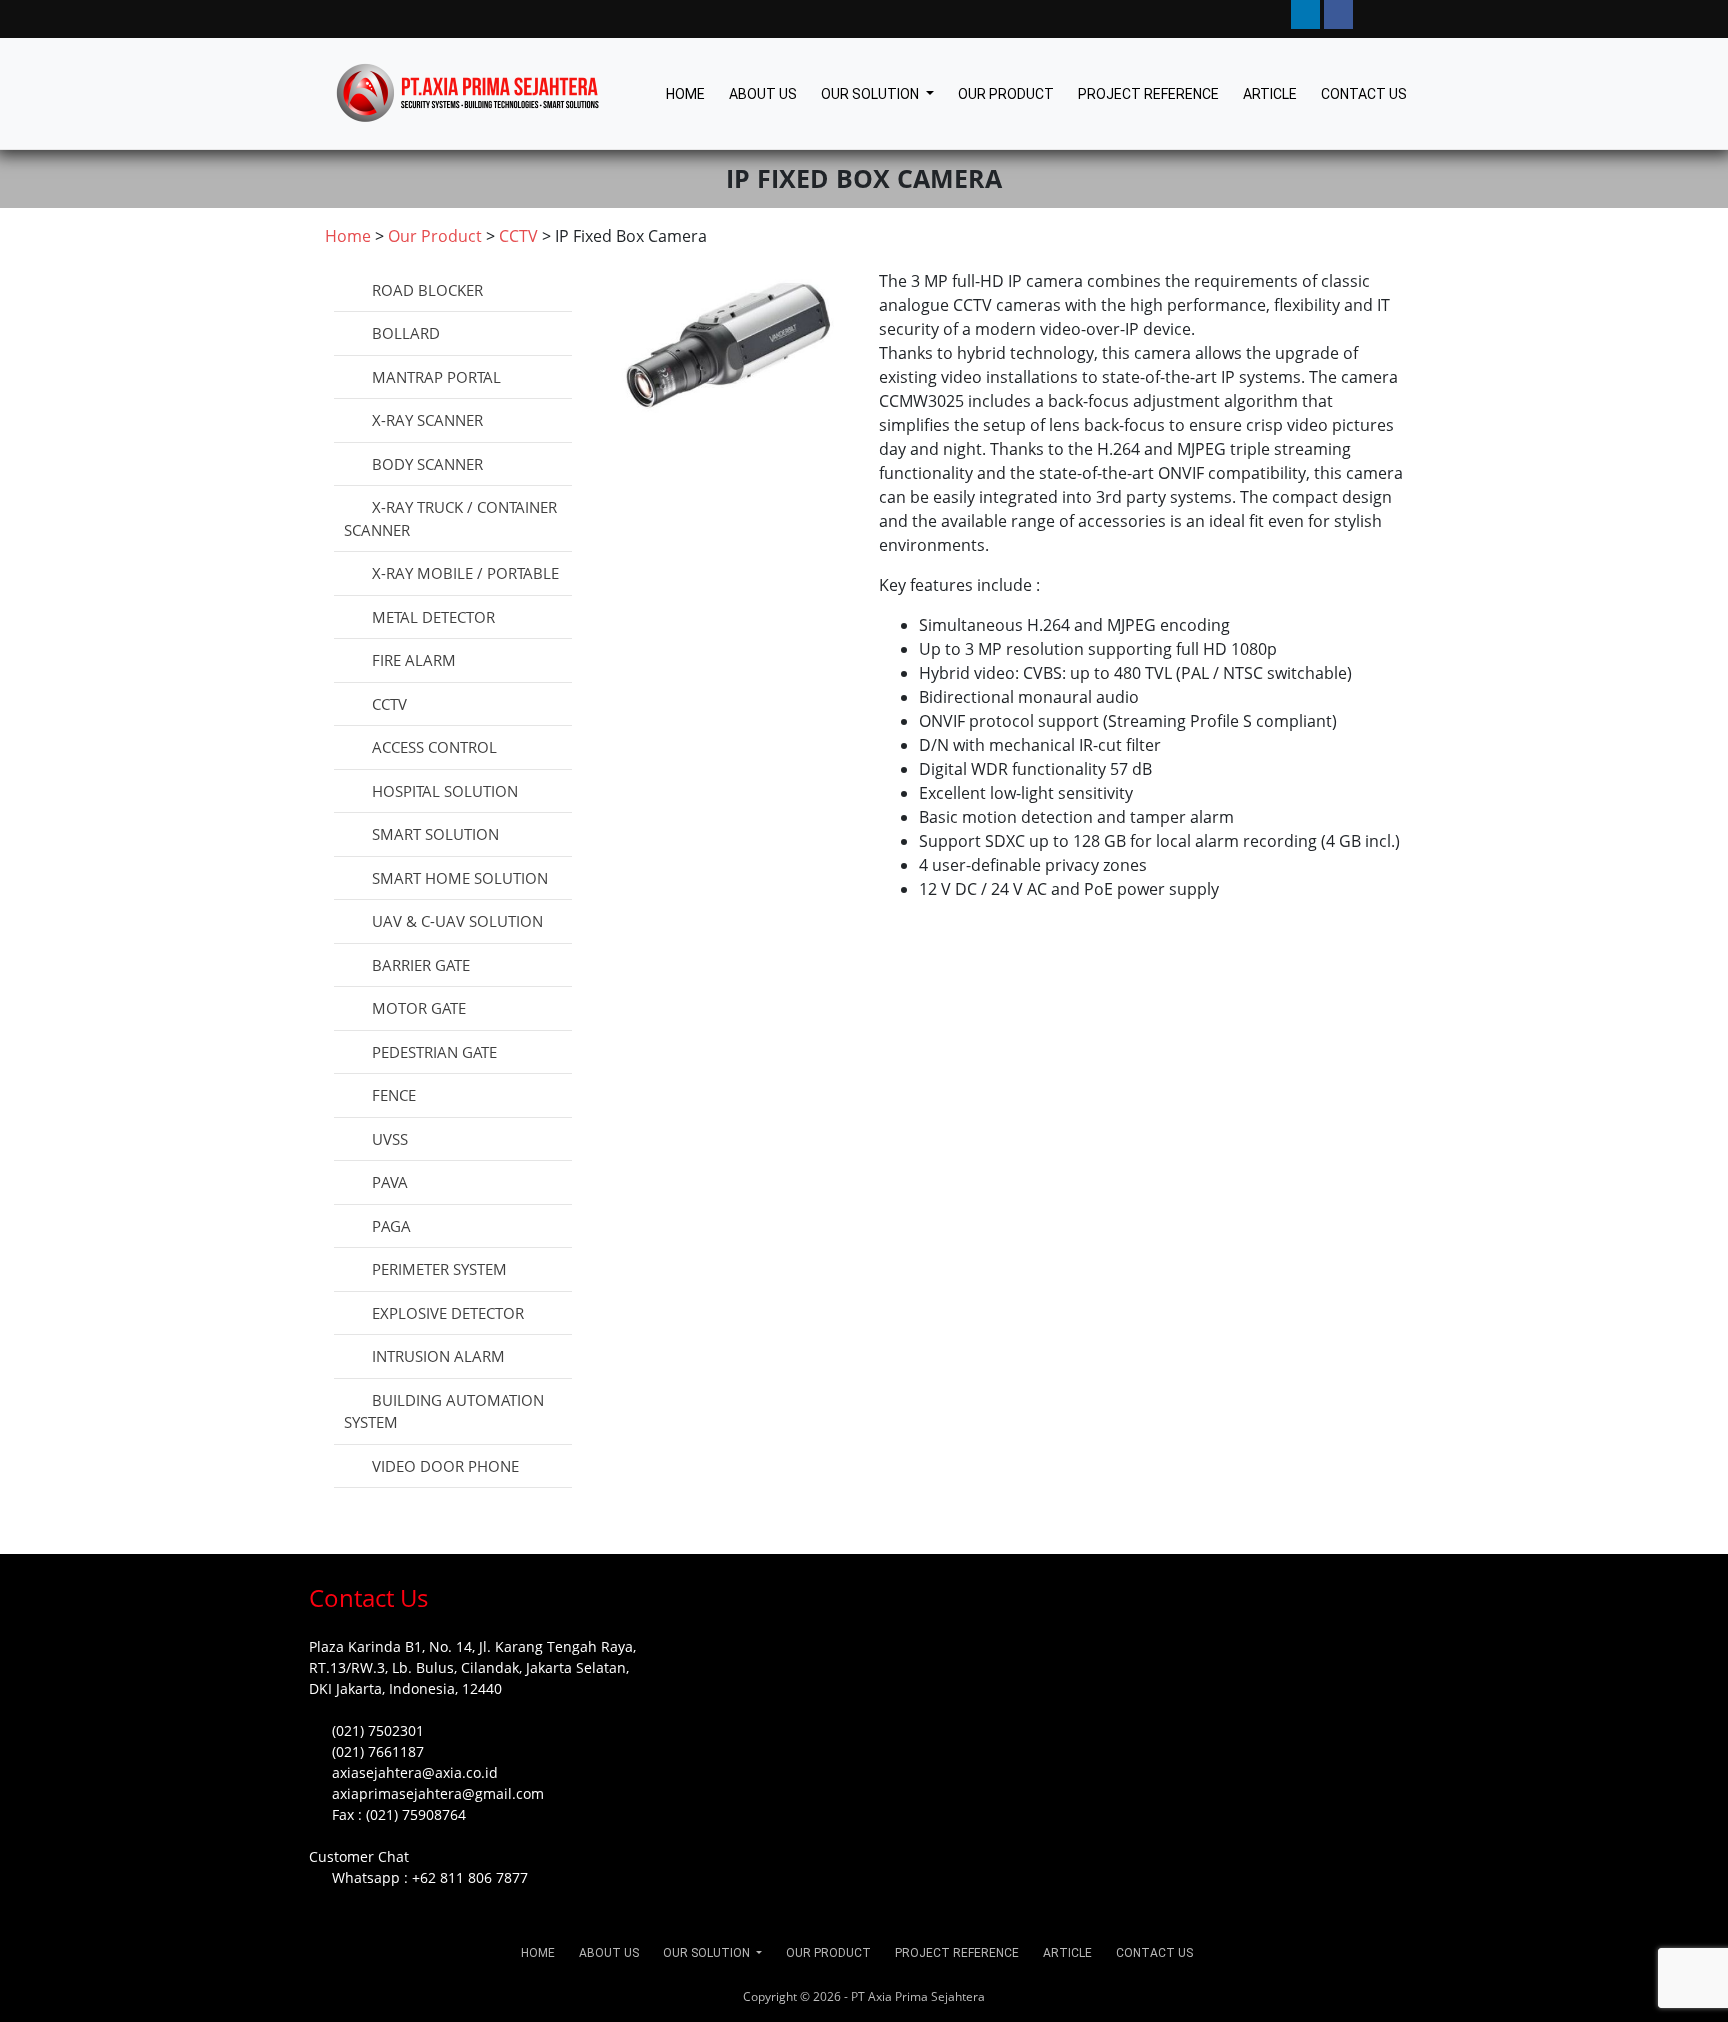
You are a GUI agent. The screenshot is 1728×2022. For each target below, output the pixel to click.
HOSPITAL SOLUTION (445, 791)
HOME (685, 94)
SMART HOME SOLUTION (460, 878)
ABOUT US (763, 94)
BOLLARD (406, 333)
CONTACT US (1364, 94)
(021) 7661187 (378, 1751)
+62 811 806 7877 (470, 1877)
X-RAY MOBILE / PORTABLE (465, 573)
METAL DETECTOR (433, 617)
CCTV (389, 704)
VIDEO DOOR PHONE (445, 1466)
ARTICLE (1270, 94)
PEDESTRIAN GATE (434, 1052)
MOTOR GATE (419, 1008)
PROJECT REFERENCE (1148, 94)
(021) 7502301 (378, 1730)
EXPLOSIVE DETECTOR (448, 1313)
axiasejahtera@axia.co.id (415, 1772)
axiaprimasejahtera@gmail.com (438, 1793)
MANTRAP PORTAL (436, 377)
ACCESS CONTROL (434, 747)
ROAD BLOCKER (427, 290)
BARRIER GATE (421, 965)
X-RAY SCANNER (427, 420)
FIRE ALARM (414, 660)
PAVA (390, 1182)
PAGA (391, 1226)
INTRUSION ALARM (438, 1356)
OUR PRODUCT (1006, 94)
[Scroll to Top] (38, 1988)
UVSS (390, 1139)
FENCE (394, 1095)
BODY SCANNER (427, 464)
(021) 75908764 (416, 1814)
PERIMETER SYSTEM (439, 1269)
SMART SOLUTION (435, 834)
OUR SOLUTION (871, 94)
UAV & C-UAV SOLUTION (457, 921)
